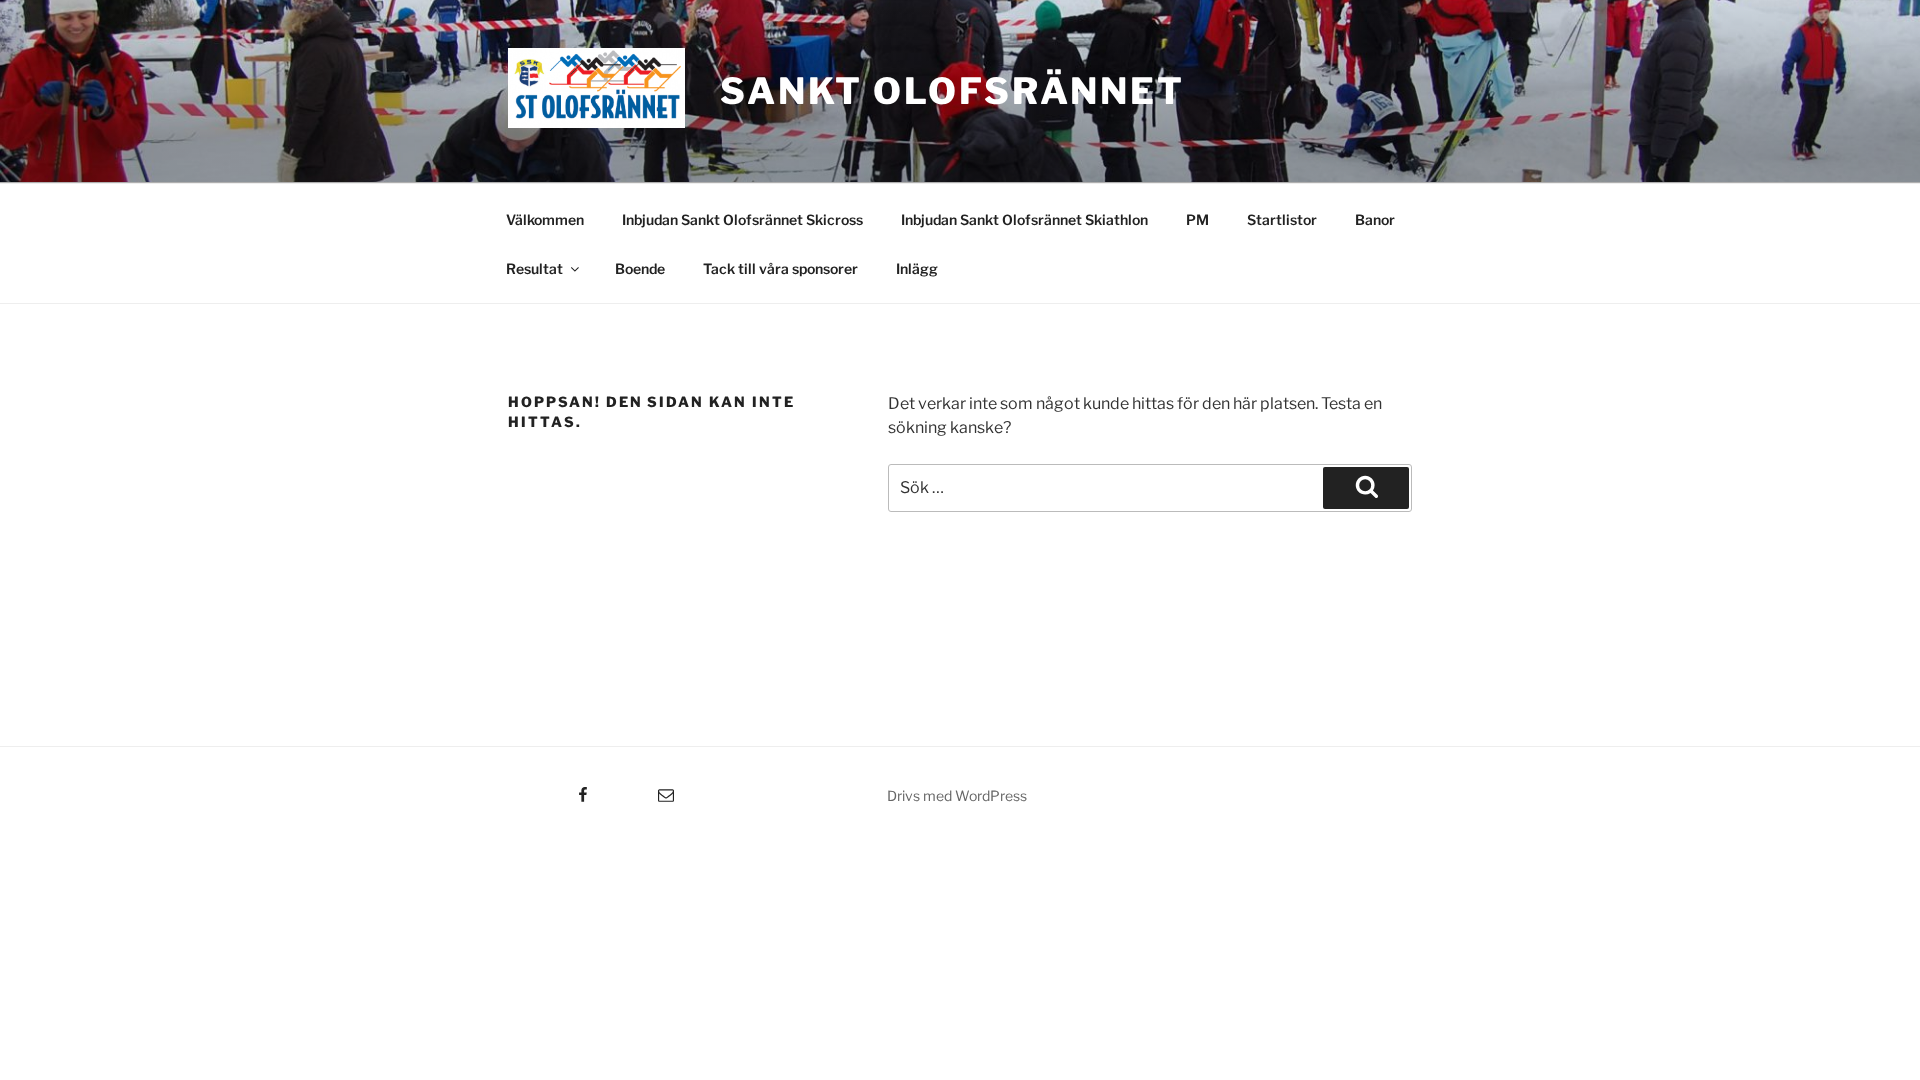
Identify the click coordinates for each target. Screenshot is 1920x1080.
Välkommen (545, 219)
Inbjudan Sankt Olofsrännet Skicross (742, 219)
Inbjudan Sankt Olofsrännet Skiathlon (1024, 219)
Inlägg (917, 268)
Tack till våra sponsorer (780, 268)
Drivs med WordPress (957, 795)
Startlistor (1282, 219)
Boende (640, 268)
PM (1197, 219)
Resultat (534, 268)
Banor (1375, 219)
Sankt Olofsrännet (952, 91)
